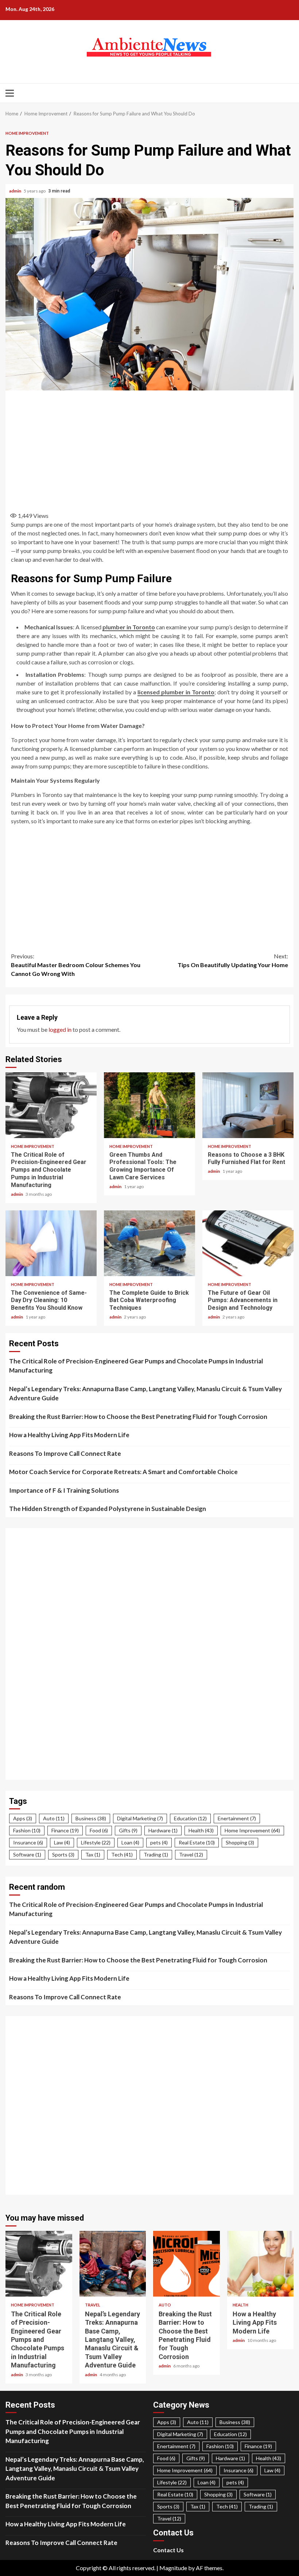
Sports (63, 1854)
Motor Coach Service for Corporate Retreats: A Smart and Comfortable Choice (123, 1472)
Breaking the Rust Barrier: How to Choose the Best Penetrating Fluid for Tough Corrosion (138, 1417)
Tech (122, 1854)
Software (27, 1854)
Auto (54, 1818)
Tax (93, 1854)
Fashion (27, 1830)
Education (190, 1818)
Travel (191, 1854)
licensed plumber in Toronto (176, 692)
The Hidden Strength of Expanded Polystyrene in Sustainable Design (108, 1509)
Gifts (128, 1830)
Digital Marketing (140, 1818)
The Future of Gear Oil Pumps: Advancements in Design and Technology (248, 1243)
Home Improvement (27, 133)
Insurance (28, 1842)
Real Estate (197, 1842)
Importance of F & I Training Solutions (64, 1490)
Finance (65, 1830)
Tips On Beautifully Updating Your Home (233, 960)
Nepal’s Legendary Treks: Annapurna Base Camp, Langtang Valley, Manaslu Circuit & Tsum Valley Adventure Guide (145, 1394)
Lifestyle (96, 1842)
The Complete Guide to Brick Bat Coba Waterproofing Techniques (149, 1243)
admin (15, 191)
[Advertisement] (149, 449)
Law (62, 1842)
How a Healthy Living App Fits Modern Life (69, 1435)
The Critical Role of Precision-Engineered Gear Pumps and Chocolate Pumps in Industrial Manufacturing (51, 1105)
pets (159, 1842)
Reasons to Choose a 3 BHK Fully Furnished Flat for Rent (248, 1105)
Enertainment (237, 1818)
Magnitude (173, 2568)
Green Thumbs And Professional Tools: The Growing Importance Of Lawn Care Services (149, 1105)
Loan (130, 1842)
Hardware (163, 1830)
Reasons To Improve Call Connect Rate (65, 1453)
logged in (60, 1029)
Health (201, 1830)
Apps (23, 1818)
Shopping (240, 1842)
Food (99, 1830)
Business (91, 1818)
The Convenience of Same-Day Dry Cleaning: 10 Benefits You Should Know (51, 1243)
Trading (156, 1854)
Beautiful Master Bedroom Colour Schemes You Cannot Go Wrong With (76, 965)
